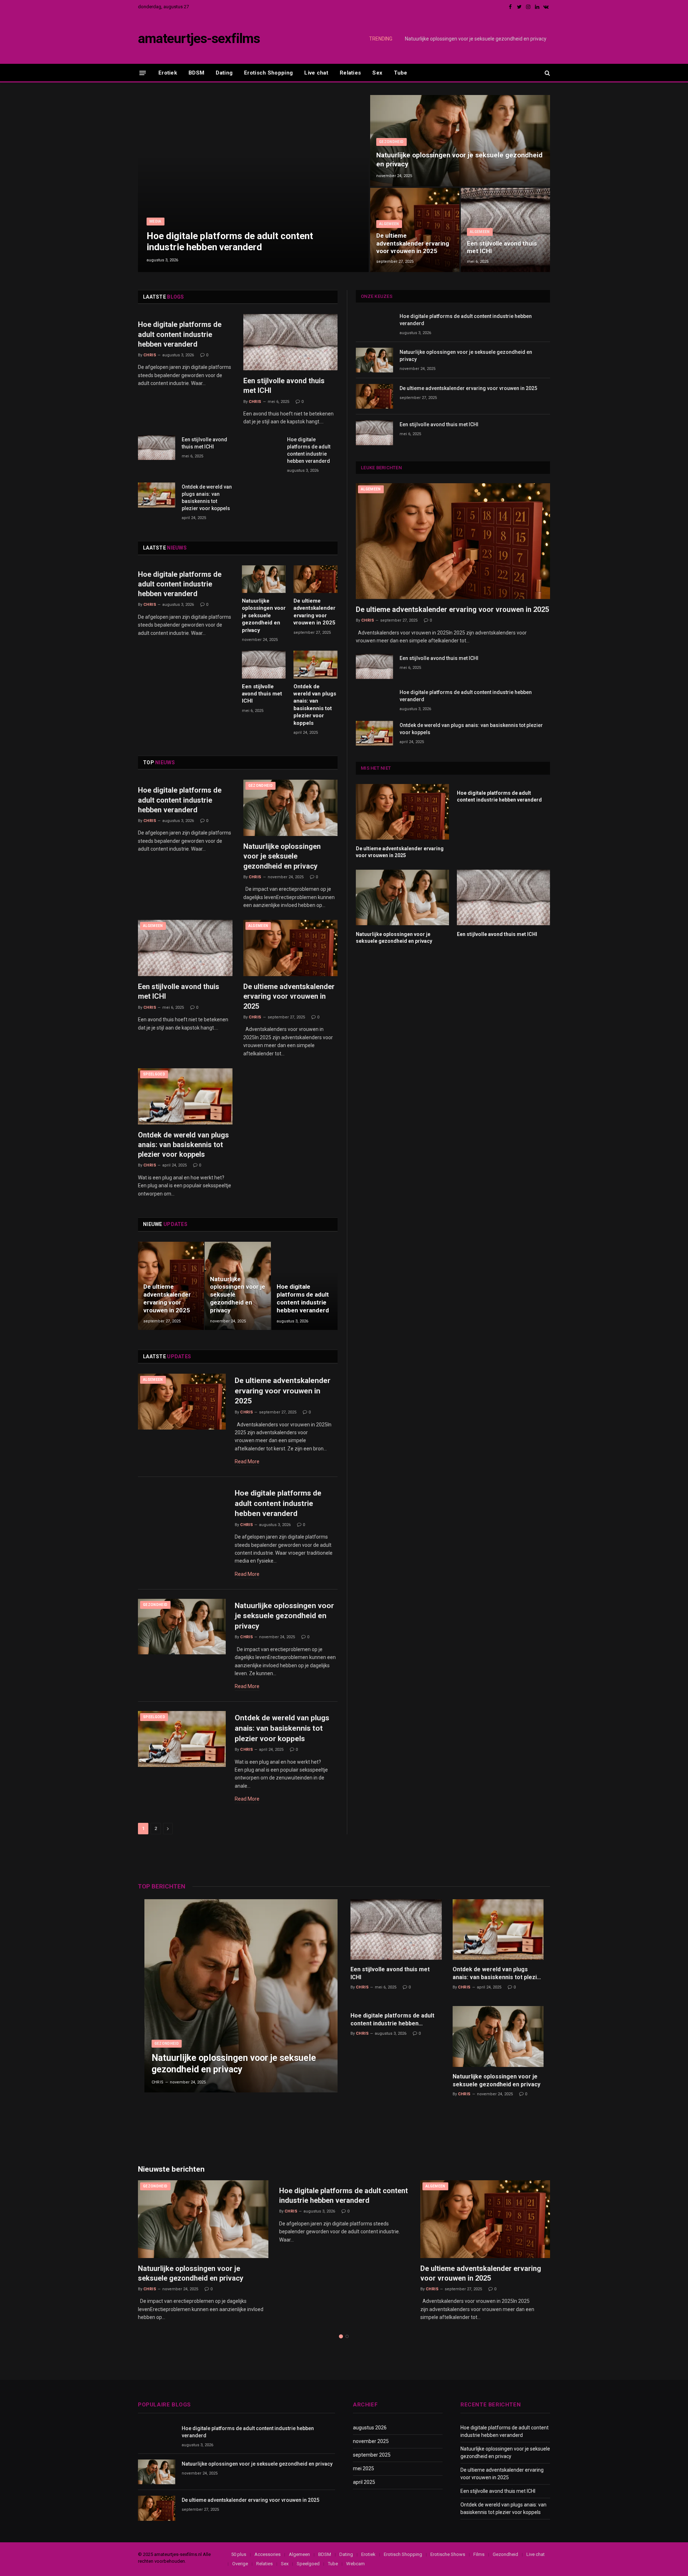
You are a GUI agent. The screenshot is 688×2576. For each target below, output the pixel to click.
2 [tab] (347, 2336)
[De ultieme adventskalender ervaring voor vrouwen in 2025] (415, 230)
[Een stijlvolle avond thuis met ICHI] (505, 230)
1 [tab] (341, 2336)
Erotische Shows (448, 2554)
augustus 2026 (370, 2428)
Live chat (316, 73)
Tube (400, 73)
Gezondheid (391, 142)
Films (479, 2554)
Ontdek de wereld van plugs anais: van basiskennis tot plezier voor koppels (207, 498)
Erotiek (168, 73)
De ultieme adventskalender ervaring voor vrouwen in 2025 (413, 243)
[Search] (547, 73)
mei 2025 (364, 2468)
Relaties (350, 73)
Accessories (267, 2554)
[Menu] (143, 73)
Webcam (355, 2564)
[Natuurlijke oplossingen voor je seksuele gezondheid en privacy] (460, 141)
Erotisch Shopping (268, 73)
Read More (247, 1462)
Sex (377, 73)
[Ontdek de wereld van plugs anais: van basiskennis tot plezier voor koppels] (157, 495)
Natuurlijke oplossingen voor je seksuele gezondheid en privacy (476, 39)
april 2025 (364, 2482)
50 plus (239, 2554)
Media (156, 221)
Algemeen (389, 224)
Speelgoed (154, 1074)
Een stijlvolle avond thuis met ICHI (502, 247)
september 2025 (372, 2455)
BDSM (196, 73)
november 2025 (371, 2441)
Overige (240, 2564)
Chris (150, 355)
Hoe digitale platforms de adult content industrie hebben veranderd (230, 241)
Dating (224, 73)
